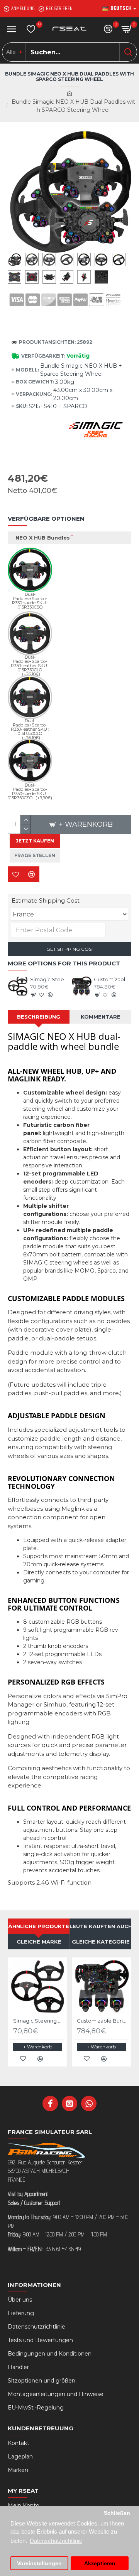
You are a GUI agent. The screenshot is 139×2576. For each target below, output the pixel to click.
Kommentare (101, 1017)
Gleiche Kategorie (101, 1942)
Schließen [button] (117, 2513)
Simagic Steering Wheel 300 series (49, 979)
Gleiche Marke (39, 1942)
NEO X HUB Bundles (43, 538)
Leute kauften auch (101, 1926)
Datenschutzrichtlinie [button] (56, 2541)
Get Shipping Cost (70, 949)
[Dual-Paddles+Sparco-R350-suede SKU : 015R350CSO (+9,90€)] (30, 761)
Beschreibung (39, 1017)
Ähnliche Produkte (39, 1926)
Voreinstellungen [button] (39, 2563)
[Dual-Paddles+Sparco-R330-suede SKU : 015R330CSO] (30, 570)
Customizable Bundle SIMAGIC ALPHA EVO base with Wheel (113, 979)
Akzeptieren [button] (100, 2563)
